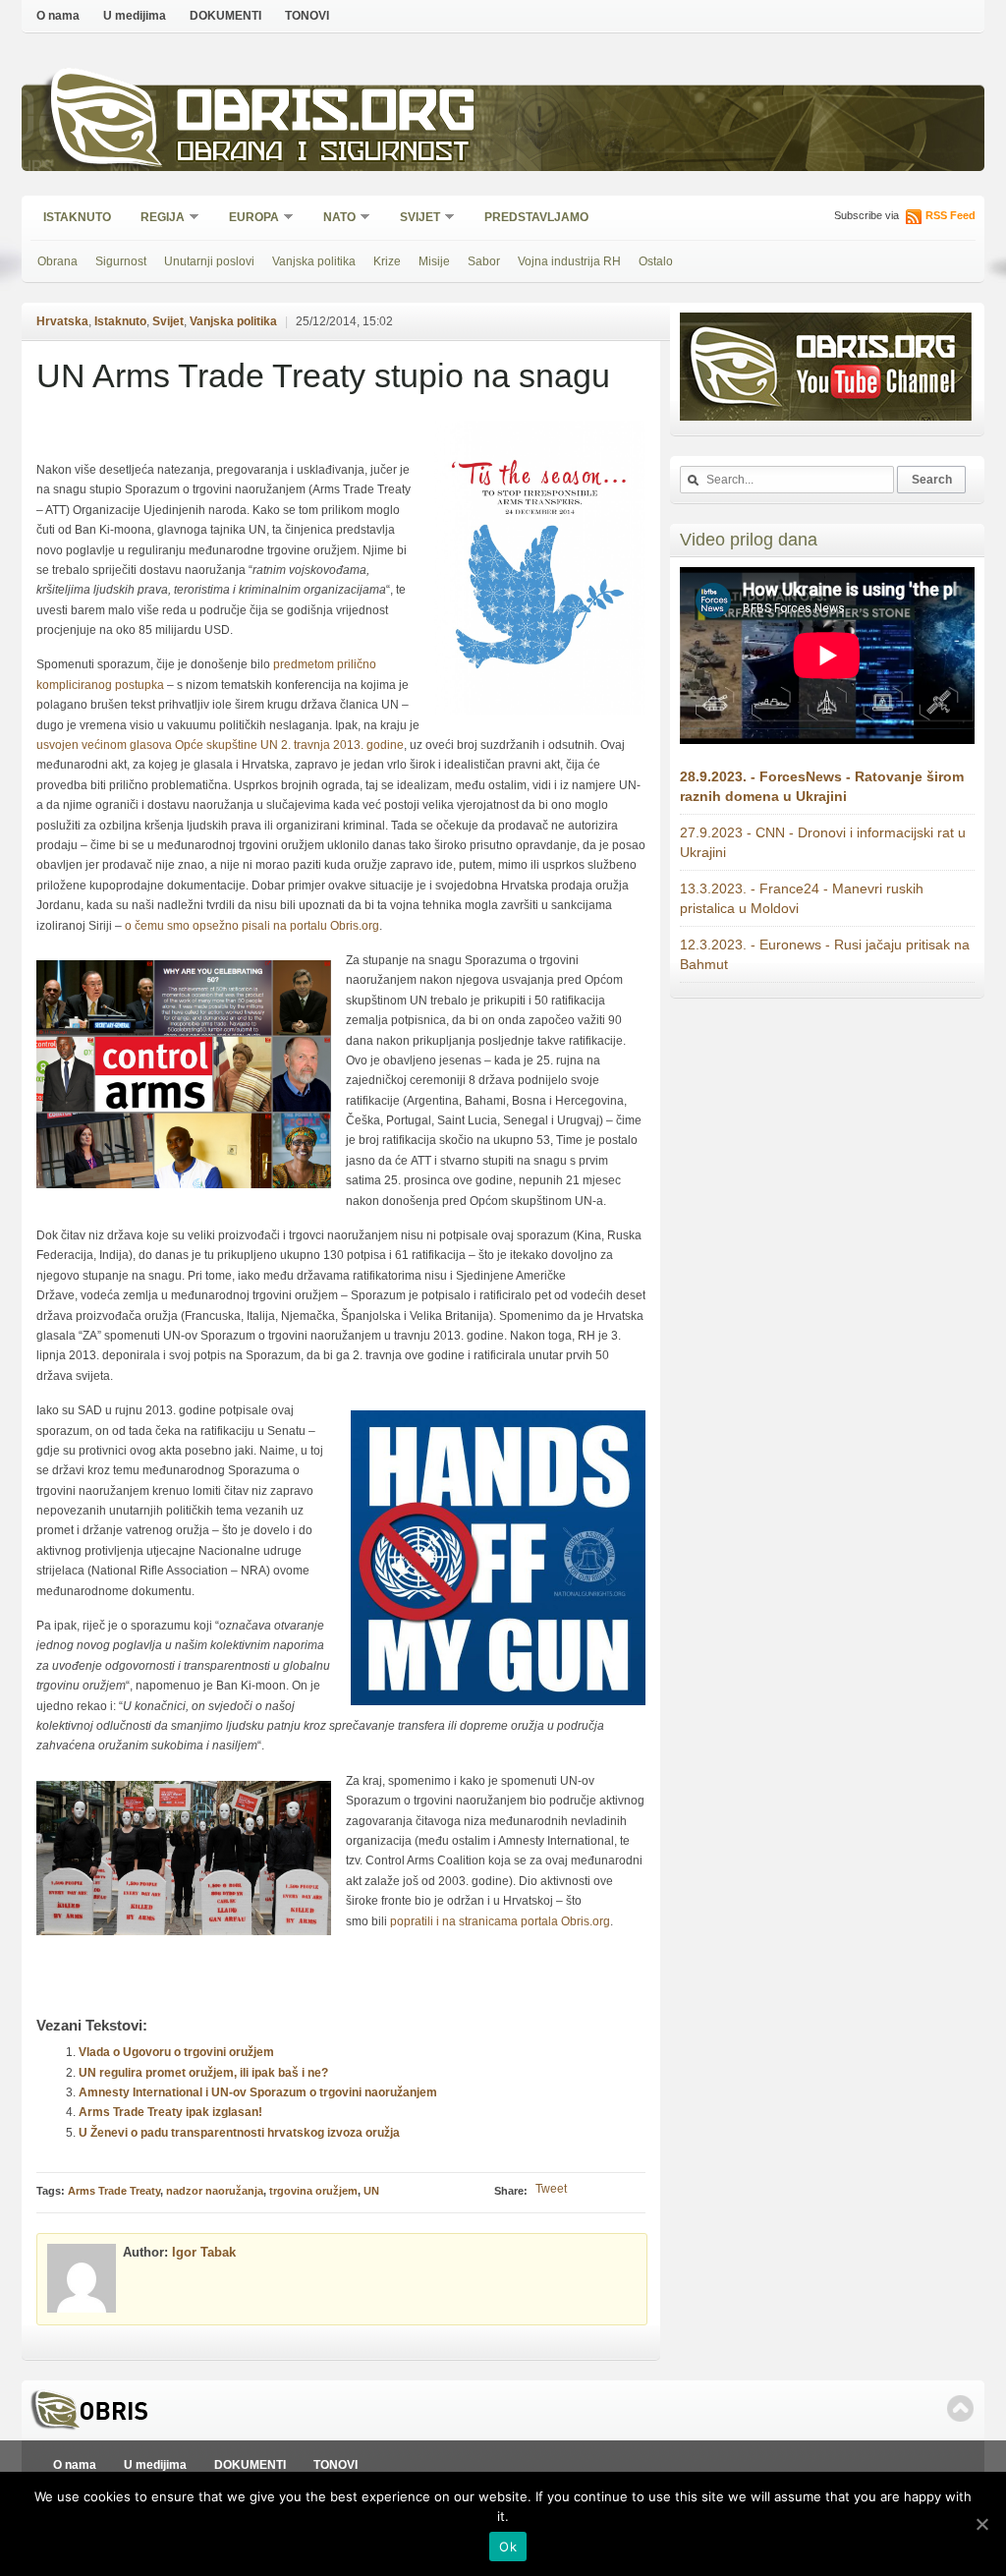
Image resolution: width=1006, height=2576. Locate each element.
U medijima (135, 16)
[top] (960, 2408)
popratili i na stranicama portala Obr (485, 1921)
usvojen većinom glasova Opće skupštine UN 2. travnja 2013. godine (220, 745)
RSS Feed (950, 215)
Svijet (414, 219)
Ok (508, 2547)
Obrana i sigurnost (323, 154)
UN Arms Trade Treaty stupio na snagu (323, 375)
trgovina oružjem (313, 2191)
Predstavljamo (536, 217)
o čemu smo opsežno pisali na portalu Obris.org (252, 926)
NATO (333, 219)
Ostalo (656, 261)
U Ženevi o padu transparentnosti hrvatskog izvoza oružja (239, 2133)
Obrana (57, 261)
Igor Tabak (204, 2252)
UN (371, 2191)
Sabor (484, 261)
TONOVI (307, 16)
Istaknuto (77, 217)
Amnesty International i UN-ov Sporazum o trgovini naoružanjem (258, 2092)
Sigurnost (121, 261)
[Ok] (981, 2524)
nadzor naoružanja (215, 2191)
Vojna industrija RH (569, 261)
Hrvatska (62, 321)
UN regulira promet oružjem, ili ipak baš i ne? (203, 2073)
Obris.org (327, 115)
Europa (248, 219)
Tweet (551, 2189)
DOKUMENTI (225, 16)
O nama (58, 16)
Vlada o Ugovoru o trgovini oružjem (176, 2052)
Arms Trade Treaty (114, 2191)
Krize (387, 261)
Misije (434, 261)
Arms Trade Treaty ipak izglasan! (170, 2112)
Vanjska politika (314, 261)
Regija (156, 219)
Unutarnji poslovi (209, 261)
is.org (595, 1921)
